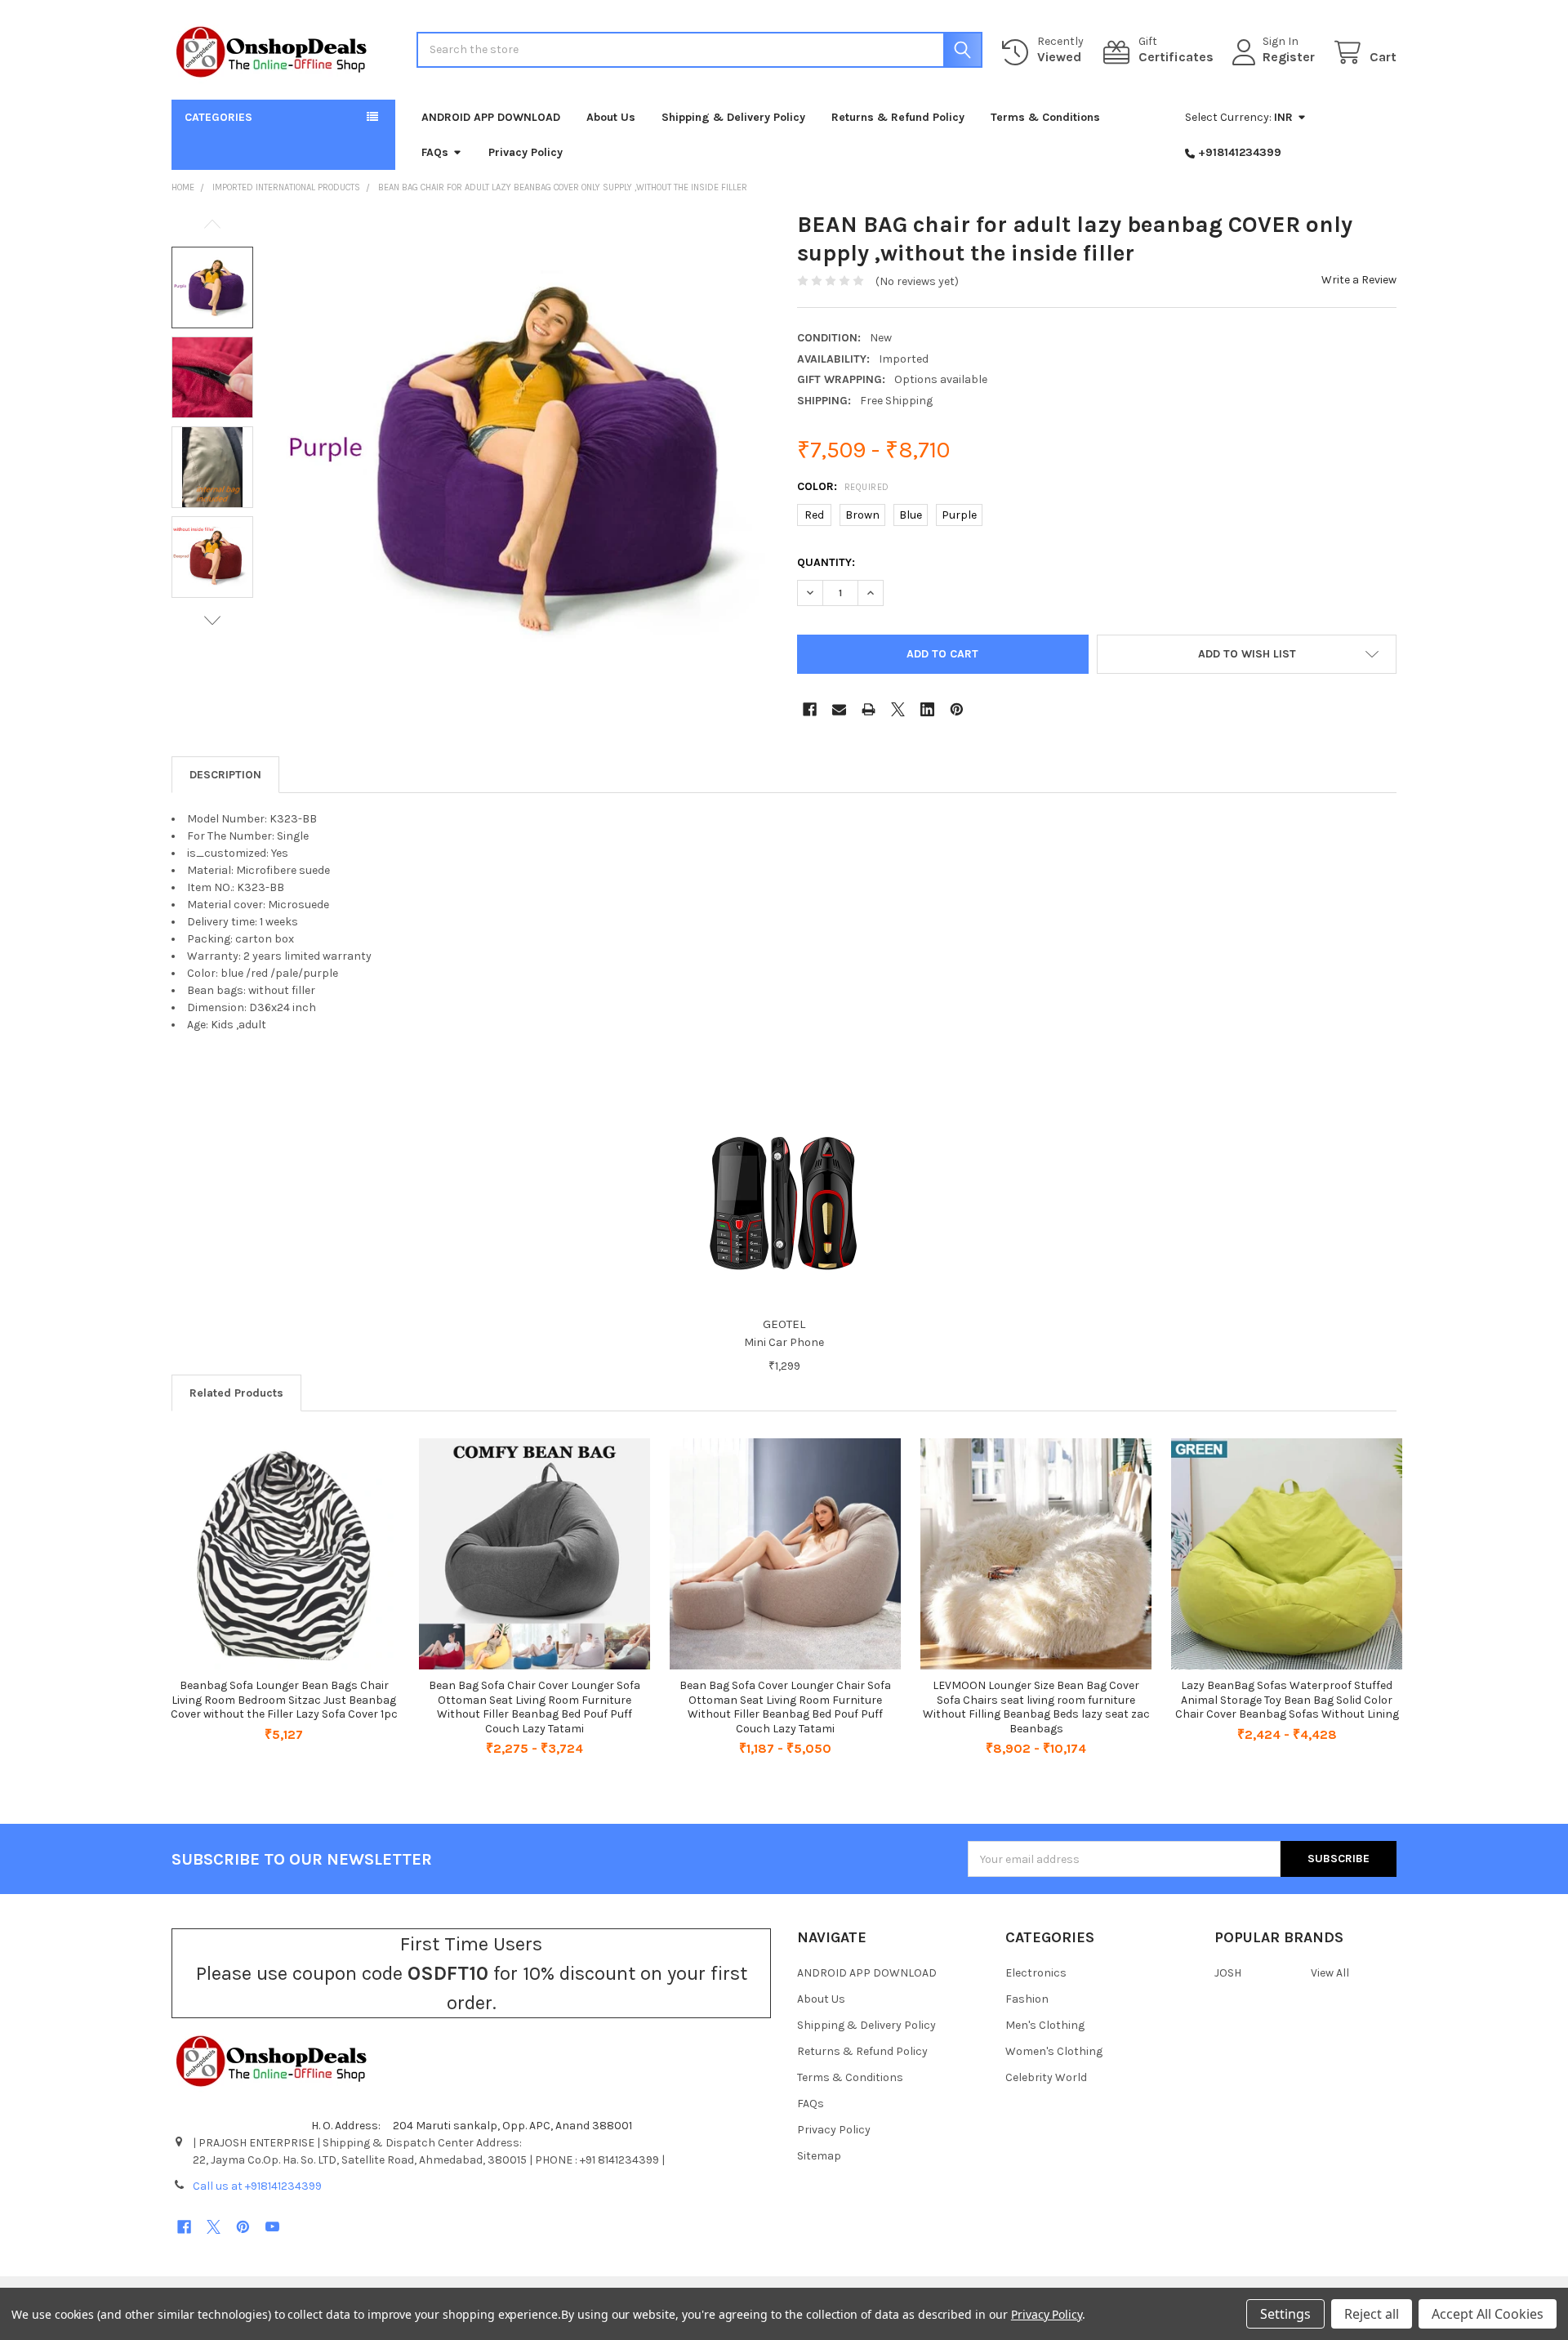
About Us (611, 117)
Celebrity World (1046, 2077)
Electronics (1036, 1973)
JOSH (1228, 1973)
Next (212, 620)
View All (1330, 1973)
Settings (1285, 2314)
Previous (212, 224)
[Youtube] (272, 2227)
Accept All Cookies (1488, 2314)
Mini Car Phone (784, 1342)
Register (1289, 57)
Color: (843, 486)
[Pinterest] (957, 709)
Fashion (1027, 1999)
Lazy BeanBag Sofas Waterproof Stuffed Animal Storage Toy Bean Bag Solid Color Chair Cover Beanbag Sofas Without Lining (1287, 1700)
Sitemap (819, 2156)
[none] (523, 457)
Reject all (1372, 2314)
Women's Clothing (1054, 2051)
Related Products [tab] (236, 1393)
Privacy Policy (526, 152)
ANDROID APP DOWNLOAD (491, 117)
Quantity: (826, 562)
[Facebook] (810, 709)
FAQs (435, 152)
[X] (898, 709)
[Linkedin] (927, 709)
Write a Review (1359, 280)
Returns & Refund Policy (898, 117)
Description (225, 775)
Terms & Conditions (1045, 117)
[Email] (839, 709)
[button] (1247, 654)
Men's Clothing (1045, 2025)
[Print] (869, 709)
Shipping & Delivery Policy (733, 117)
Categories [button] (218, 117)
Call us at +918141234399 (257, 2186)
